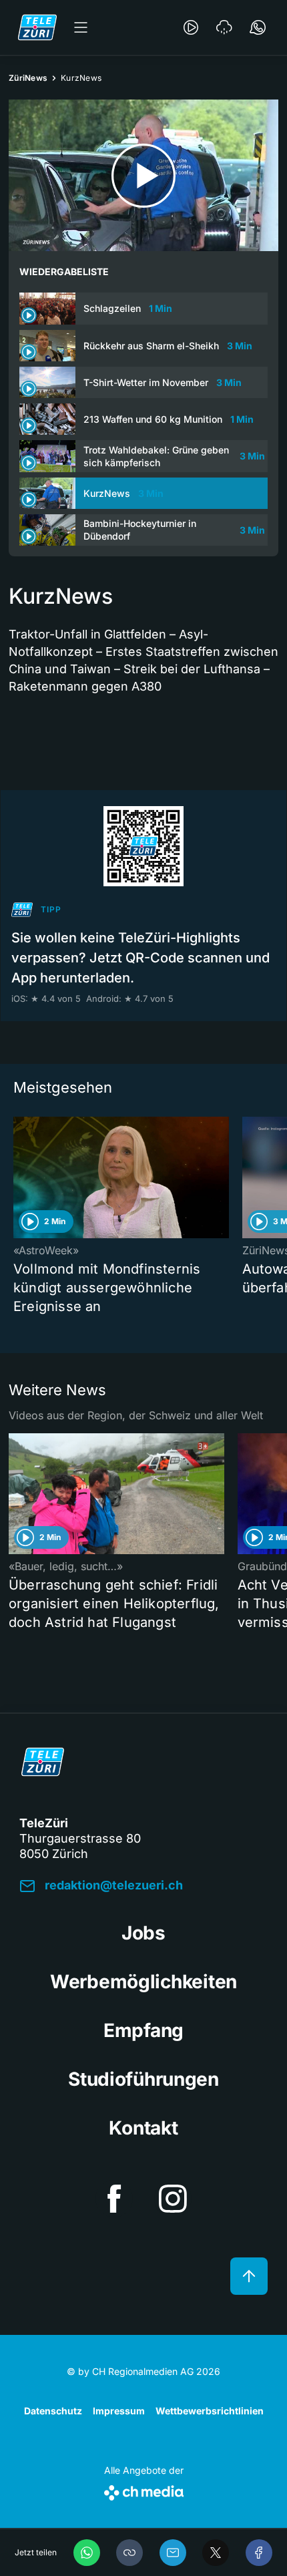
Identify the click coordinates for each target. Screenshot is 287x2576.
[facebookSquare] (114, 2199)
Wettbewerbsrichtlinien (210, 2411)
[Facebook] (259, 2553)
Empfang (143, 2030)
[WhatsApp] (87, 2553)
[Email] (173, 2553)
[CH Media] (144, 2490)
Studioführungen (143, 2079)
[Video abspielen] (143, 175)
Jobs (143, 1933)
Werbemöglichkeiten (143, 1982)
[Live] (191, 27)
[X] (216, 2553)
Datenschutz (53, 2411)
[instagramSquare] (173, 2199)
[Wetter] (224, 27)
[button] (129, 2553)
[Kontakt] (258, 27)
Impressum (119, 2411)
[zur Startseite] (37, 27)
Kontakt (143, 2128)
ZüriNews (28, 78)
